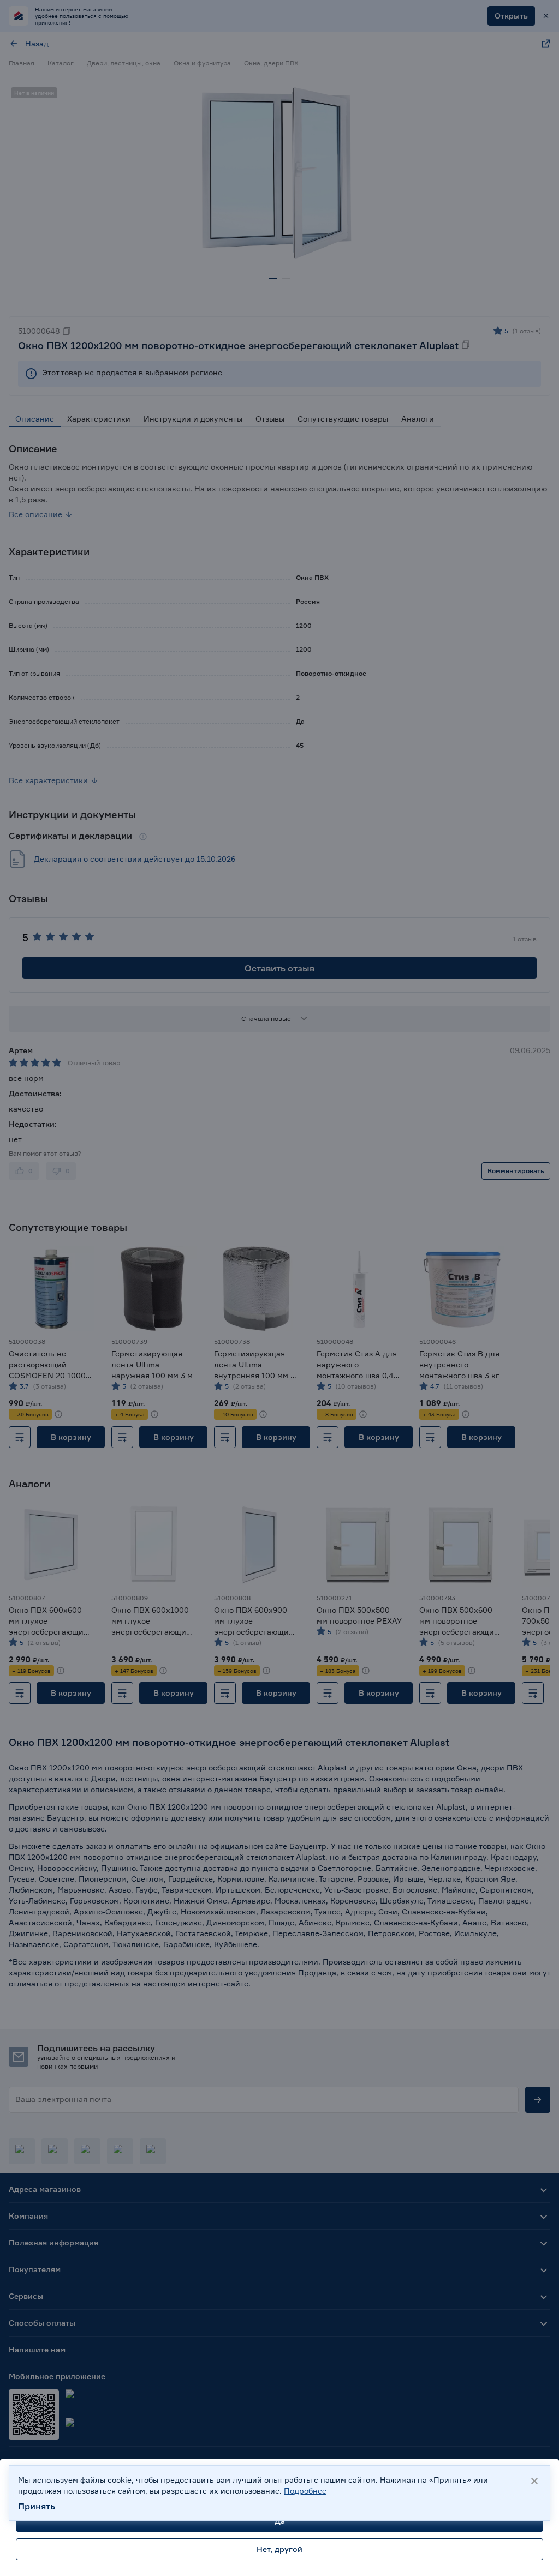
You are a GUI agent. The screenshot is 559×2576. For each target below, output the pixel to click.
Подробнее (305, 2491)
